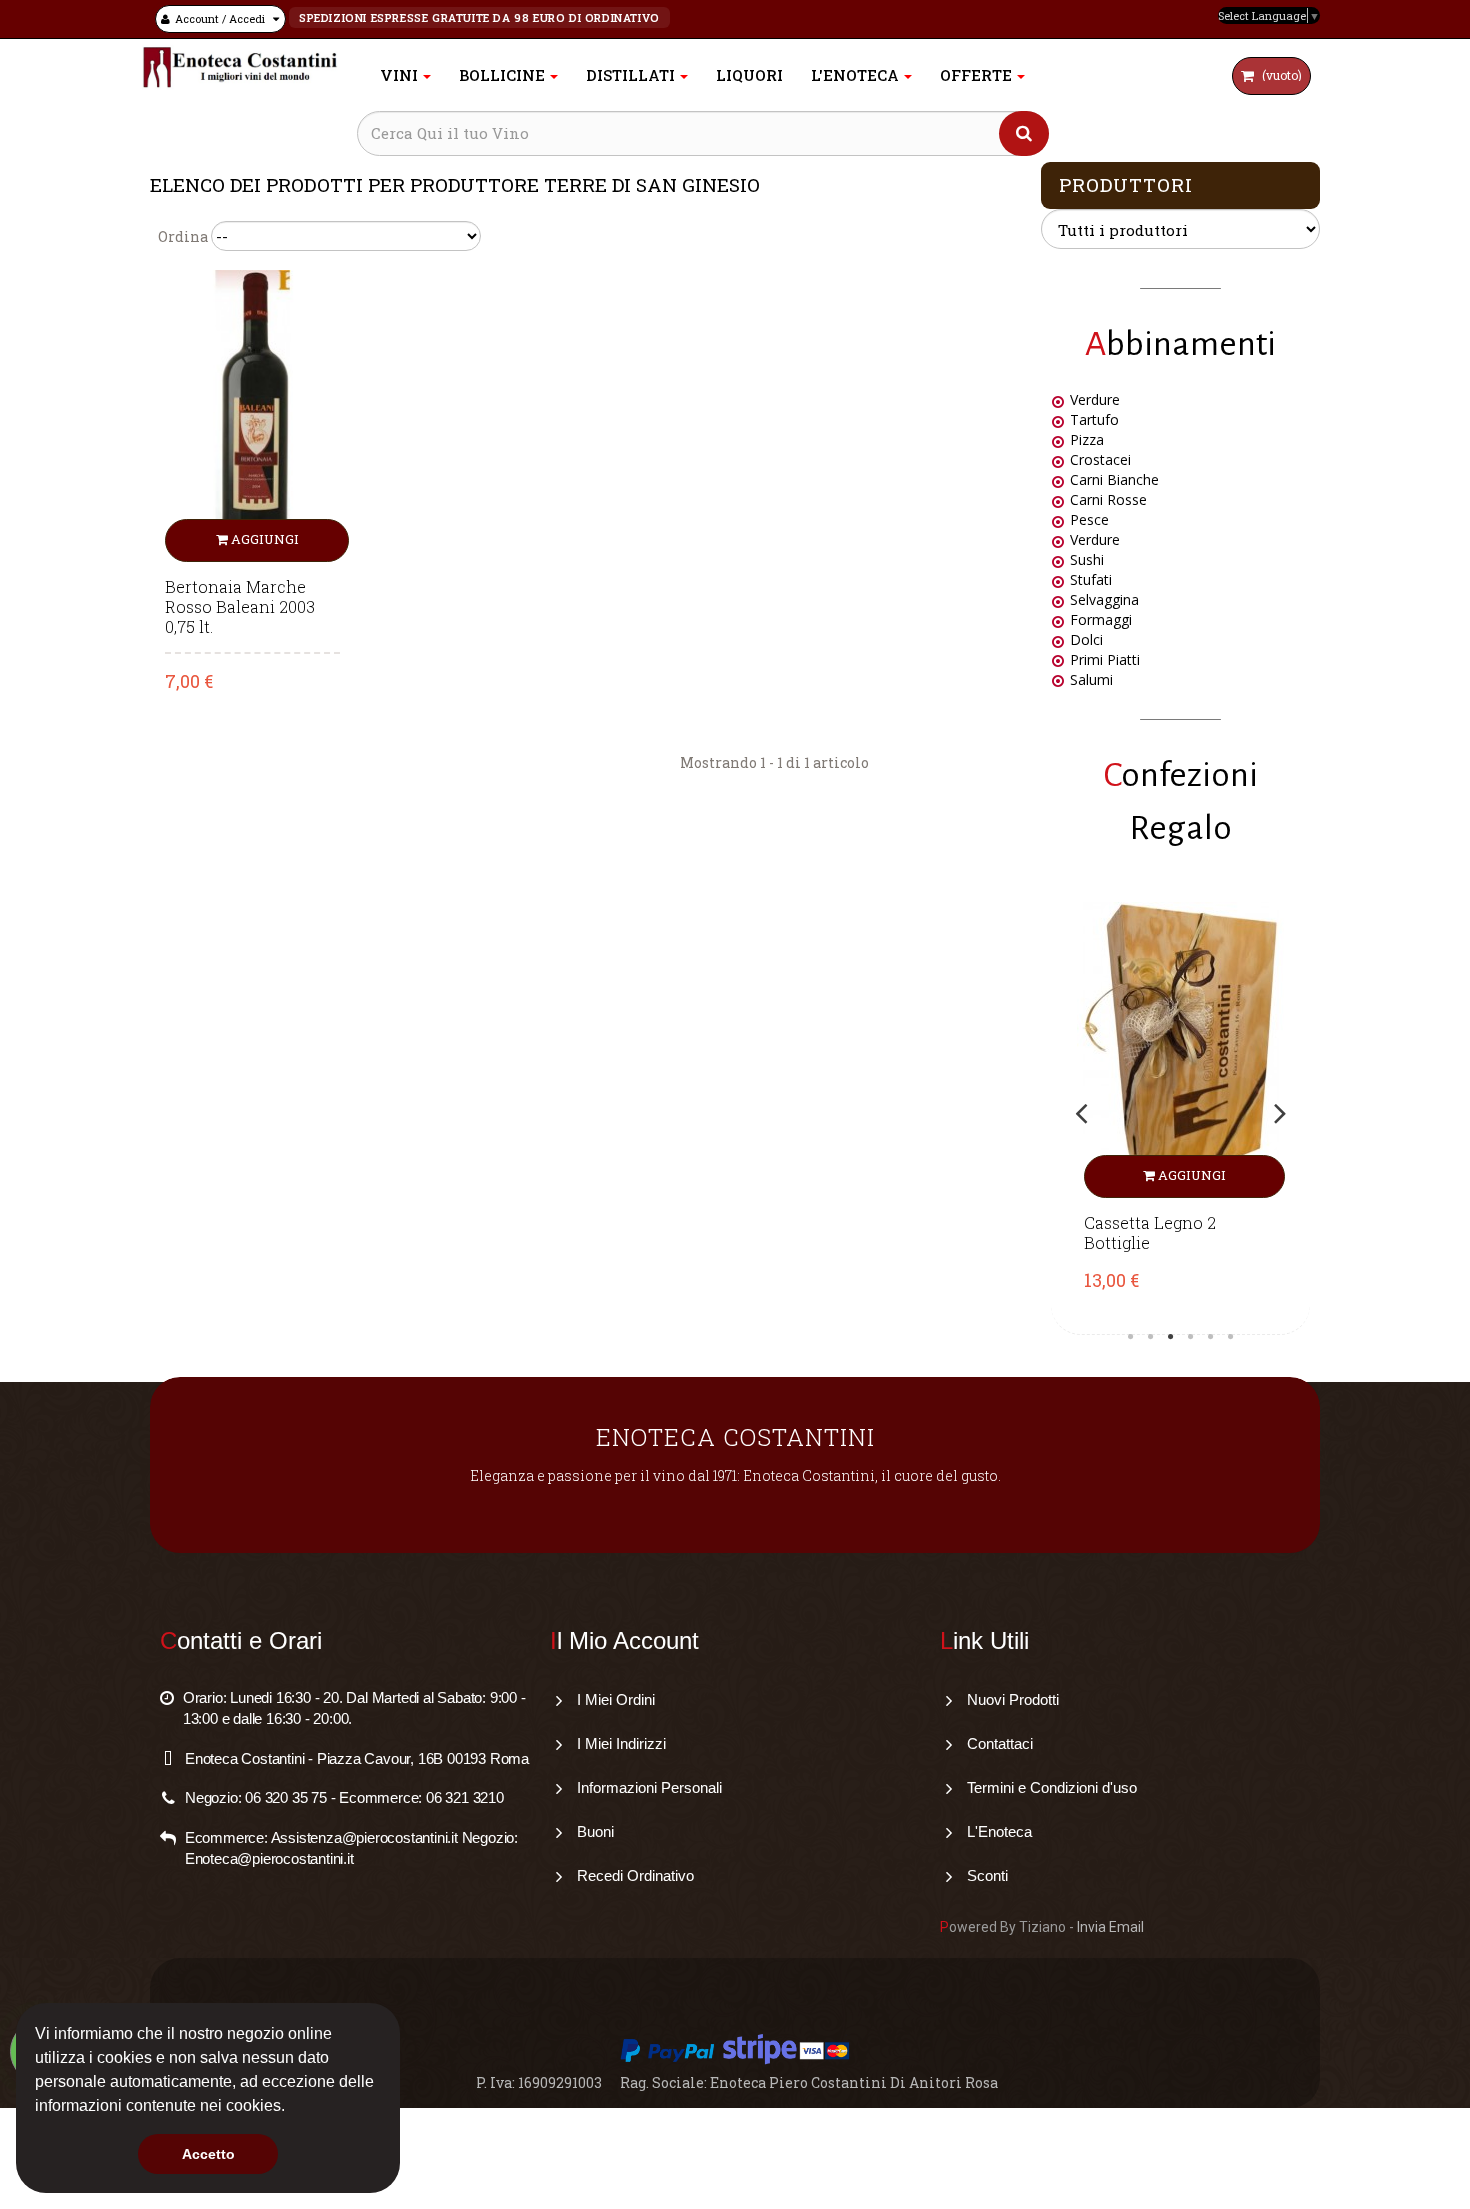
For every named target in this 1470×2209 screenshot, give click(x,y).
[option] (1180, 1113)
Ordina (183, 236)
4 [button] (1191, 1337)
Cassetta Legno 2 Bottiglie (1150, 1233)
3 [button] (1171, 1337)
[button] (292, 2108)
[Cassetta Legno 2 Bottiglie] (1180, 1050)
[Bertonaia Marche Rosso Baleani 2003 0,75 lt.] (252, 414)
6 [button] (1231, 1337)
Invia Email (1110, 1927)
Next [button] (1280, 1113)
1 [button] (1131, 1337)
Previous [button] (1081, 1113)
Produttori (1126, 184)
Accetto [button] (208, 2154)
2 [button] (1151, 1337)
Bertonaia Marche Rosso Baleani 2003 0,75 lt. (240, 607)
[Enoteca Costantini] (240, 67)
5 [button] (1211, 1337)
